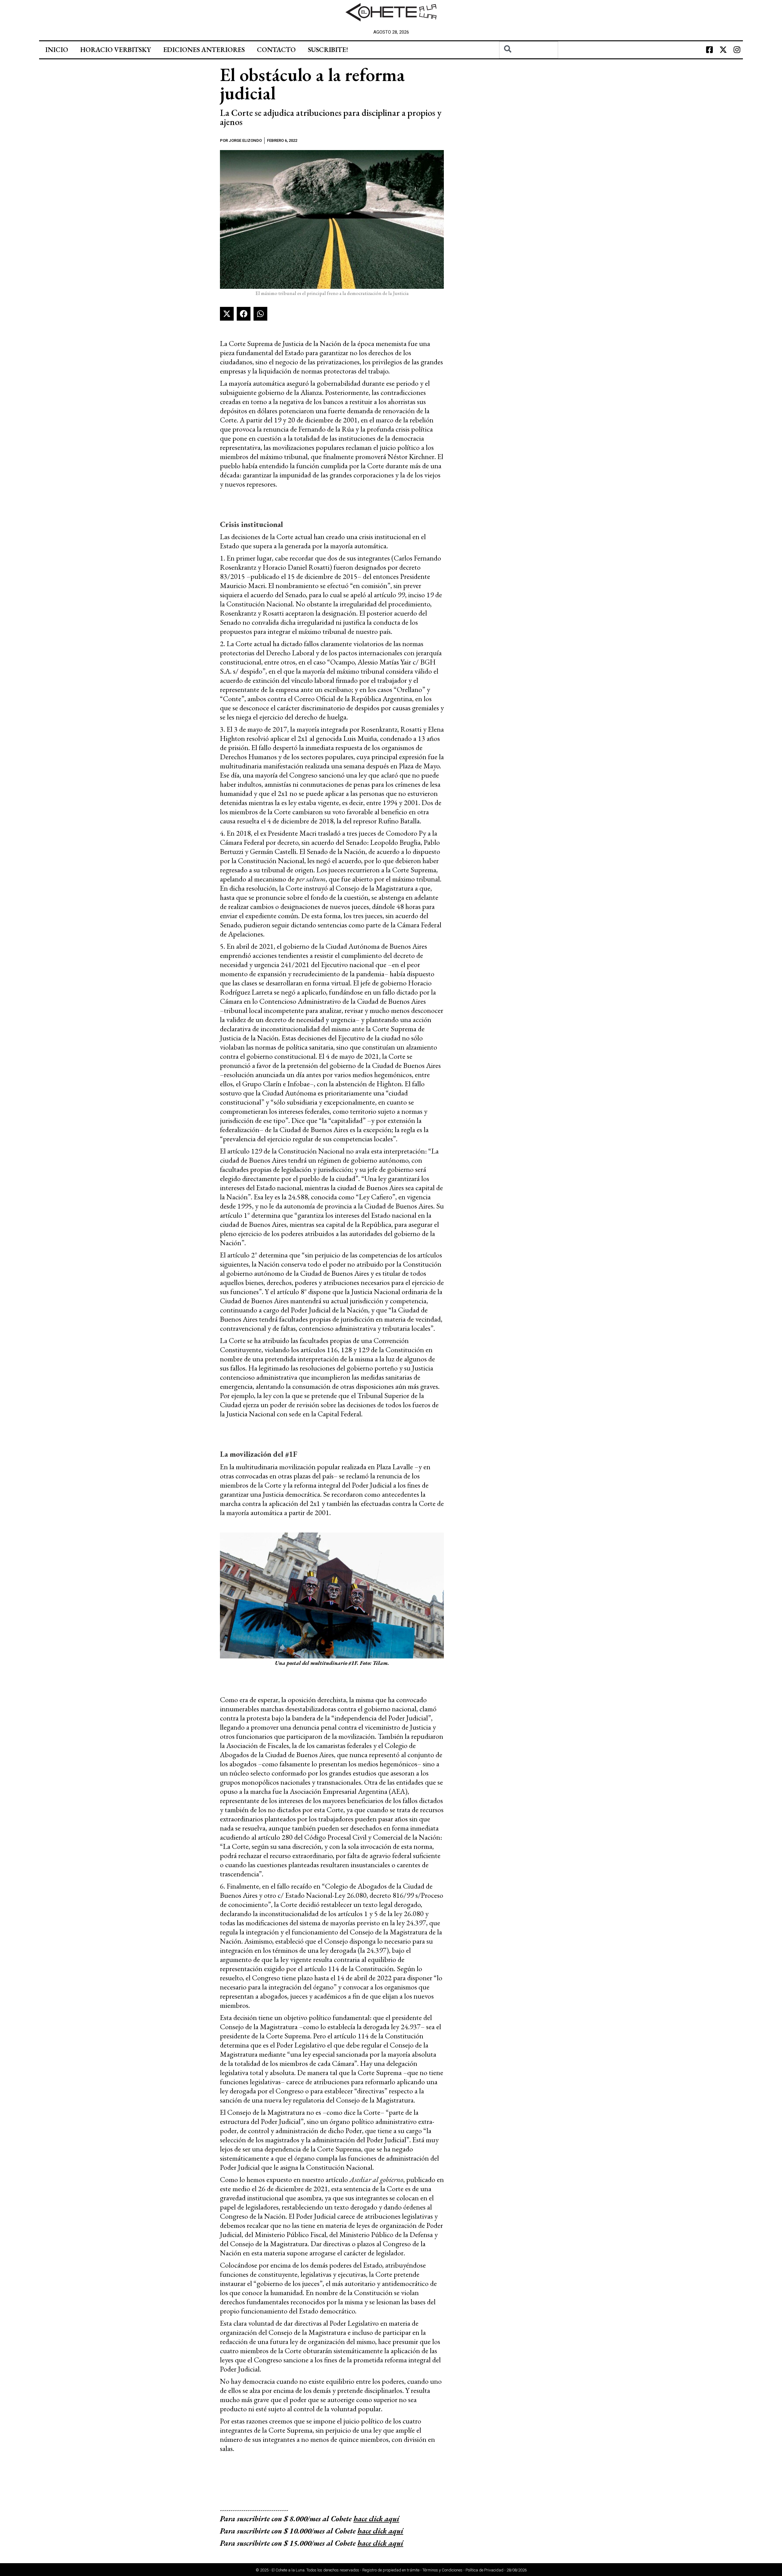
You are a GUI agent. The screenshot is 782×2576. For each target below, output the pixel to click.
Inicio (57, 50)
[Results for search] (529, 62)
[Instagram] (737, 50)
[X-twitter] (723, 50)
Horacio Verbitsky (116, 50)
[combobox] (529, 50)
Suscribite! (328, 50)
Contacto (276, 50)
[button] (227, 314)
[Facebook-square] (709, 50)
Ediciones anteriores (204, 50)
